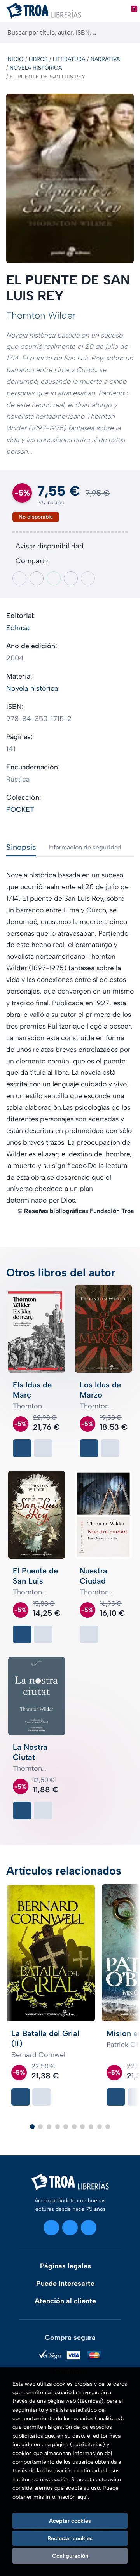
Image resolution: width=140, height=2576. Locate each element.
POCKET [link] (20, 809)
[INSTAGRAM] (51, 2228)
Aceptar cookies (70, 2521)
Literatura (69, 59)
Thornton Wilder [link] (41, 315)
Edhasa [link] (18, 628)
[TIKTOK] (89, 2228)
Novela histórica (36, 68)
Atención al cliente (65, 2301)
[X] (70, 2228)
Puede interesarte (65, 2284)
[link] (43, 1448)
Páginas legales (66, 2266)
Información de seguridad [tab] (85, 847)
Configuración (70, 2556)
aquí (83, 2497)
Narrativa (105, 59)
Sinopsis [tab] (21, 847)
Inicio (15, 59)
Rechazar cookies (70, 2538)
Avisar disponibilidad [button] (50, 546)
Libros (38, 59)
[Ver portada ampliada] (70, 178)
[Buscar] (127, 32)
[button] (32, 2127)
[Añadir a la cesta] (22, 1448)
